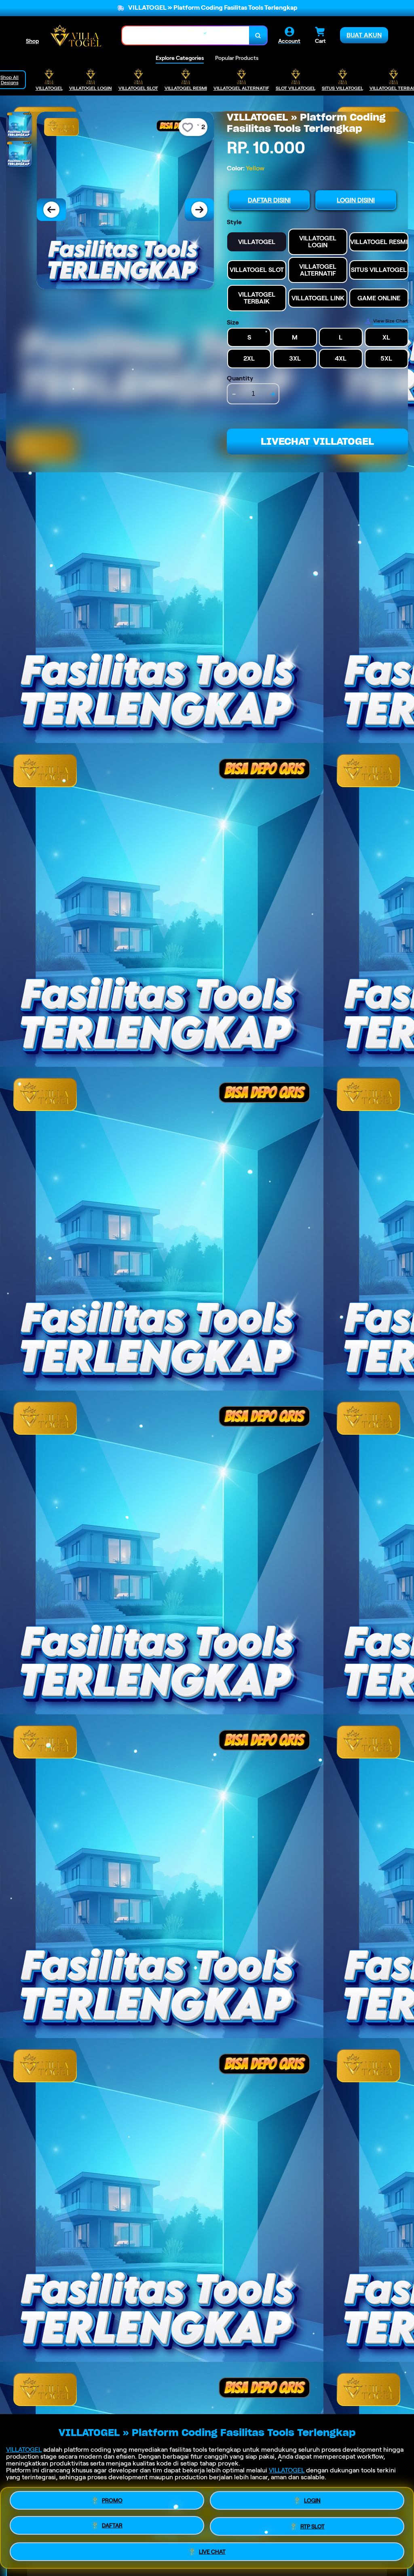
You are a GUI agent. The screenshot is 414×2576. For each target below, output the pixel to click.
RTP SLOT (313, 2527)
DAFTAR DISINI (269, 200)
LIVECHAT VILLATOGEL (317, 441)
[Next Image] (199, 210)
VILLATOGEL (24, 2450)
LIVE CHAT (212, 2552)
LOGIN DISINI (356, 200)
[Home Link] (76, 35)
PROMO (112, 2501)
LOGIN (312, 2502)
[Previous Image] (51, 210)
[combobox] (186, 35)
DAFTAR (112, 2527)
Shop (32, 41)
